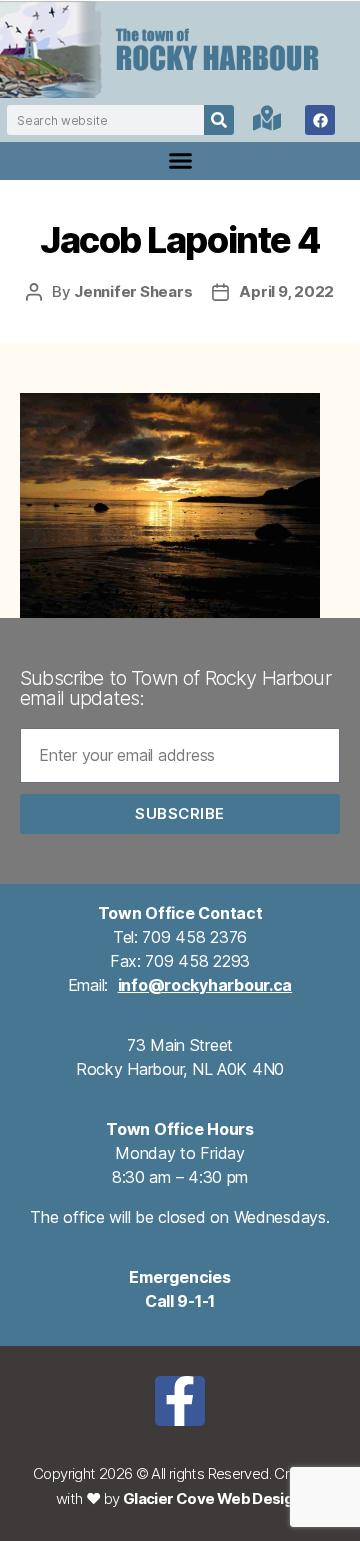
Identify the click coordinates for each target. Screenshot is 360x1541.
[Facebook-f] (180, 1401)
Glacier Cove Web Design (212, 1498)
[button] (180, 161)
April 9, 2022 (286, 291)
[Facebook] (320, 120)
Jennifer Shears (133, 291)
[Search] (219, 120)
